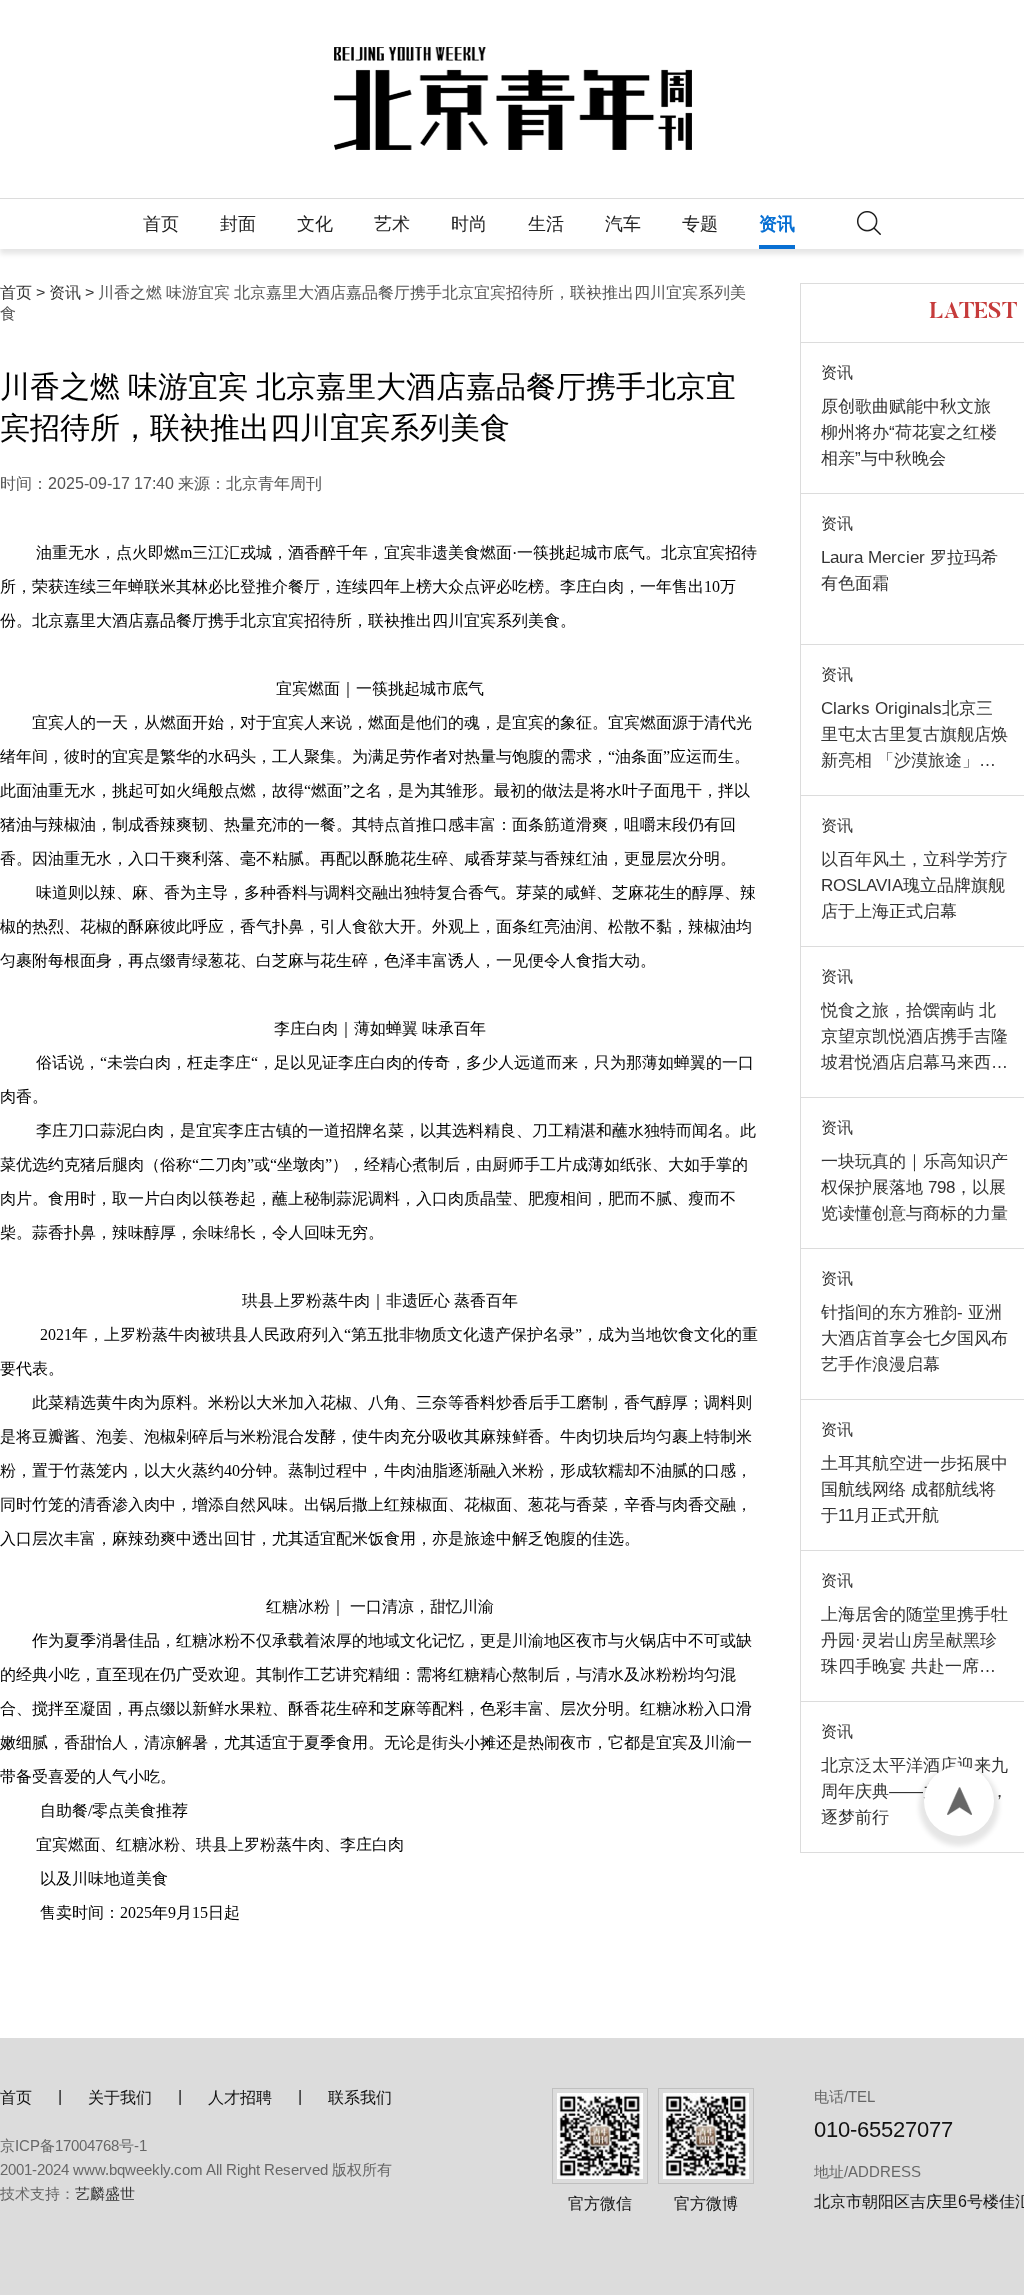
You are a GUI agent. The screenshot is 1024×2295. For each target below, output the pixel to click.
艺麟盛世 (105, 2193)
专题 (700, 224)
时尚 (469, 224)
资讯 (777, 224)
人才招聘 (240, 2097)
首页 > (22, 292)
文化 (315, 224)
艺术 (392, 224)
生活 (546, 224)
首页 (161, 224)
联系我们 (360, 2097)
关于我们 (120, 2097)
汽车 (623, 224)
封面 (238, 224)
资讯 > (71, 292)
